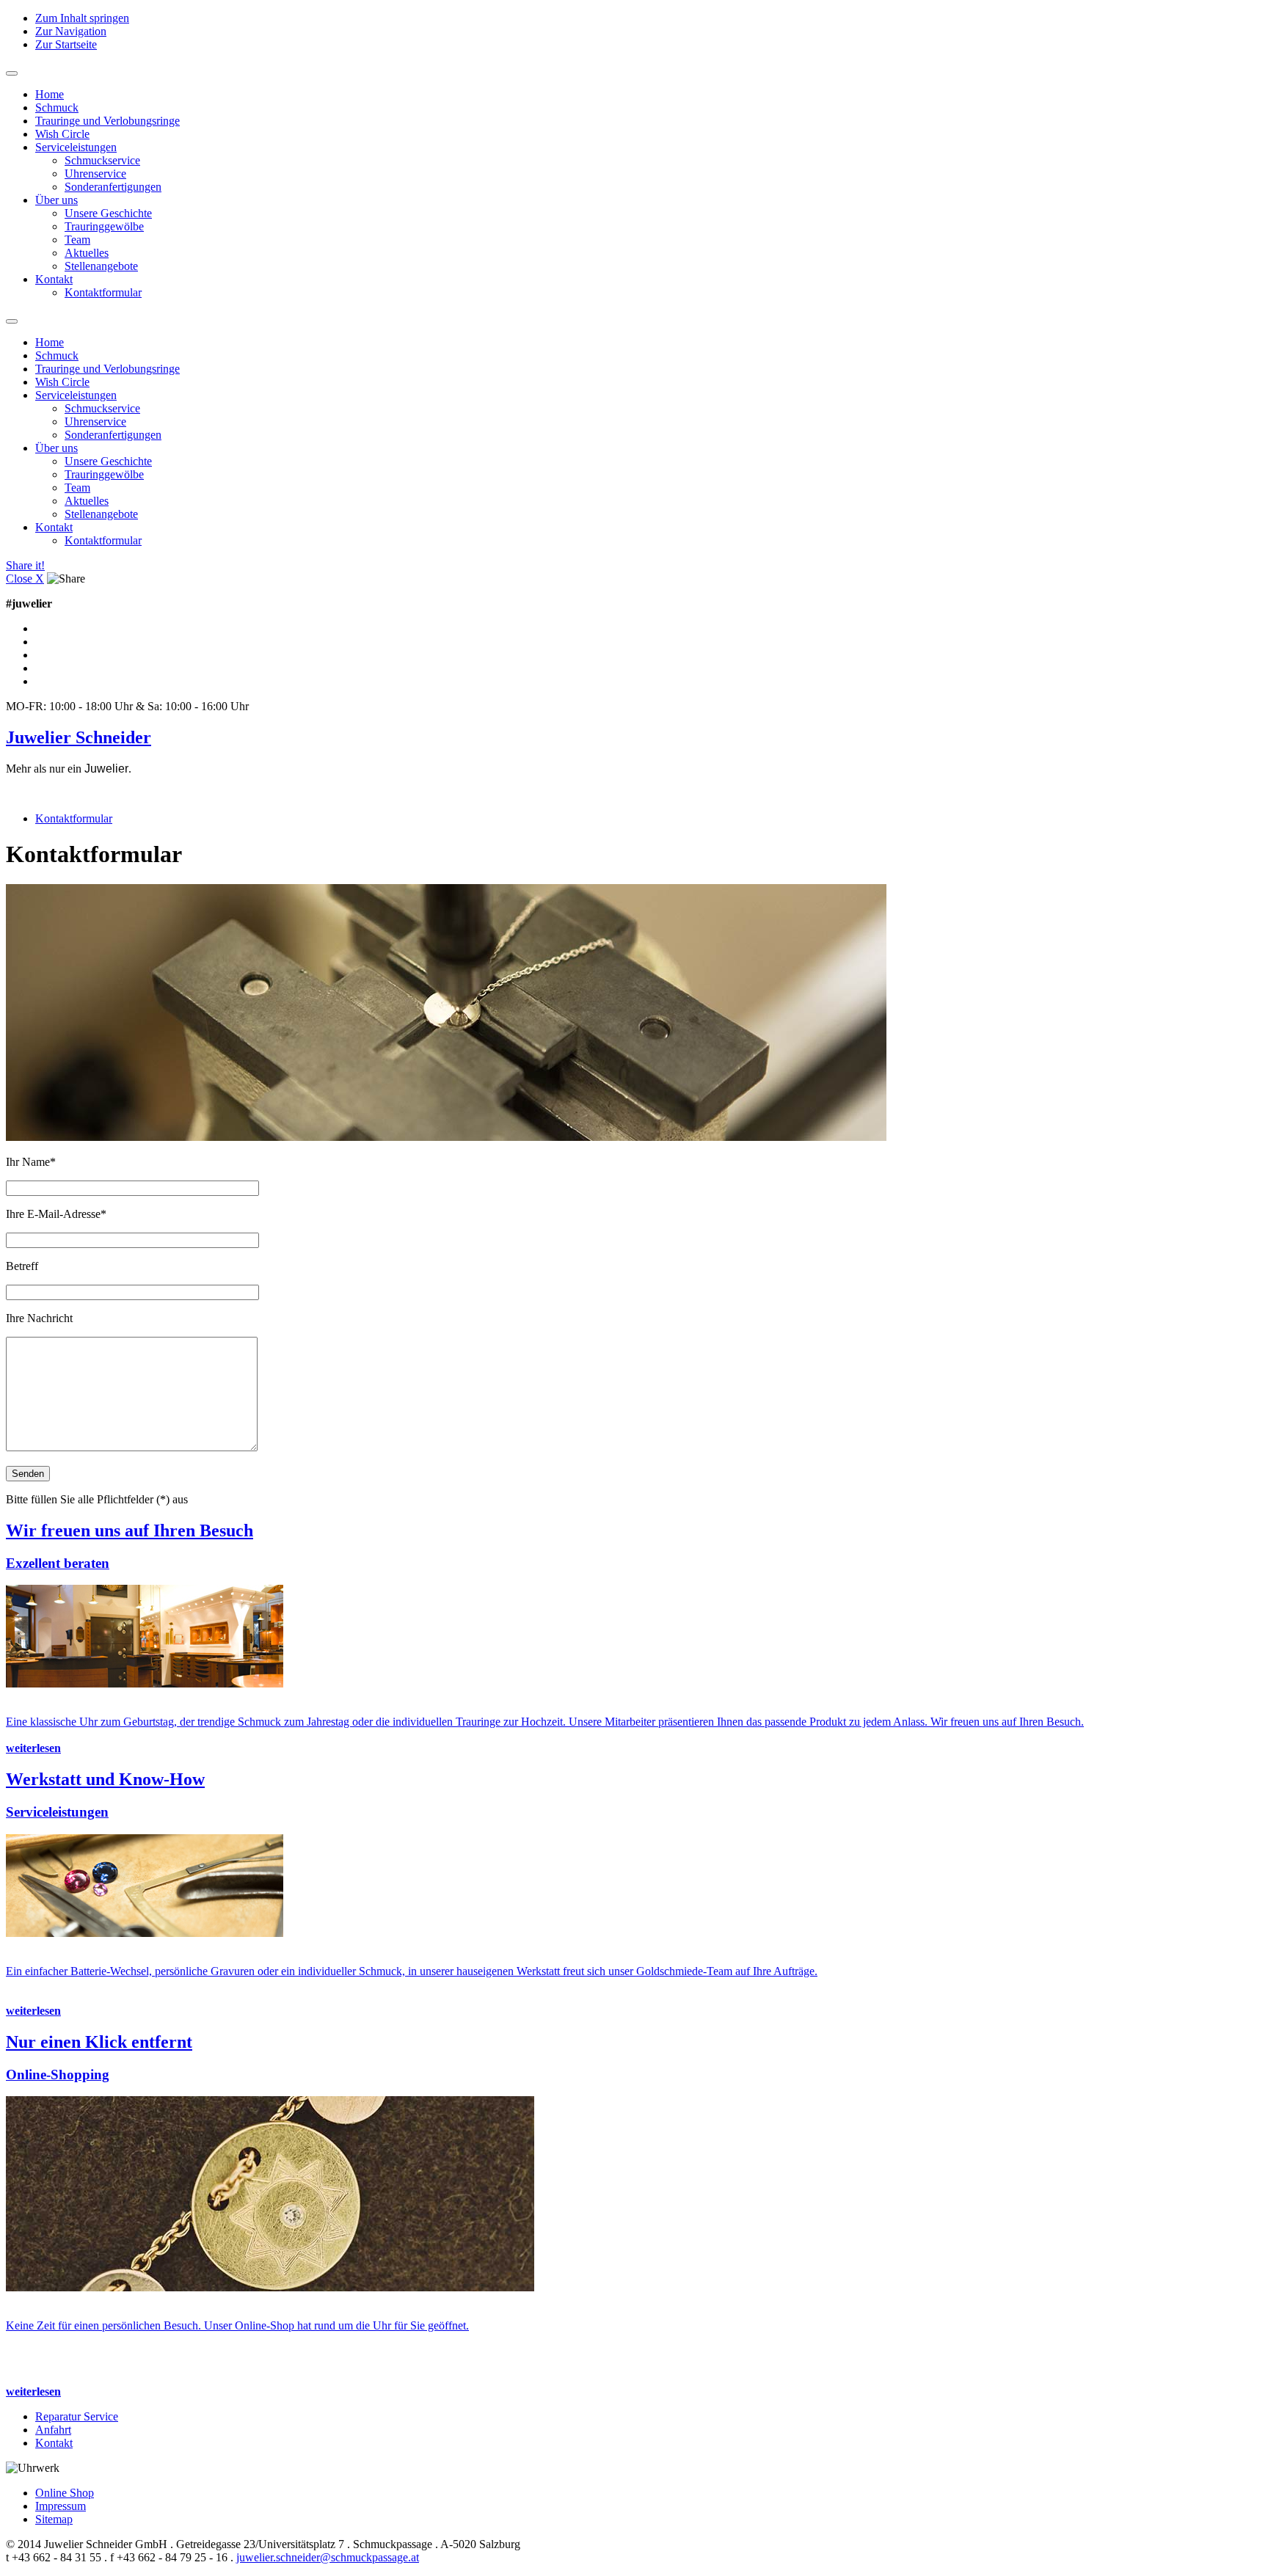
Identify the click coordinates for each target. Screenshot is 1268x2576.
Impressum (61, 2506)
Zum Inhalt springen (82, 18)
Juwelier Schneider (79, 737)
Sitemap (54, 2519)
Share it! (25, 565)
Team (77, 240)
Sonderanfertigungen (113, 187)
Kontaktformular (103, 292)
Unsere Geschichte (108, 213)
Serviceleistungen (76, 147)
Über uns (57, 200)
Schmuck (57, 107)
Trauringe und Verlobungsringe (108, 121)
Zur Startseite (66, 44)
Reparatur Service (77, 2416)
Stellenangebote (101, 266)
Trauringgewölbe (104, 226)
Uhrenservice (95, 174)
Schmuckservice (102, 160)
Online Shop (65, 2493)
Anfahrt (53, 2430)
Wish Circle (62, 134)
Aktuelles (87, 253)
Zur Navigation (71, 31)
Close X (25, 579)
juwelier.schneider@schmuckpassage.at (328, 2557)
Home (50, 94)
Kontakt (54, 279)
